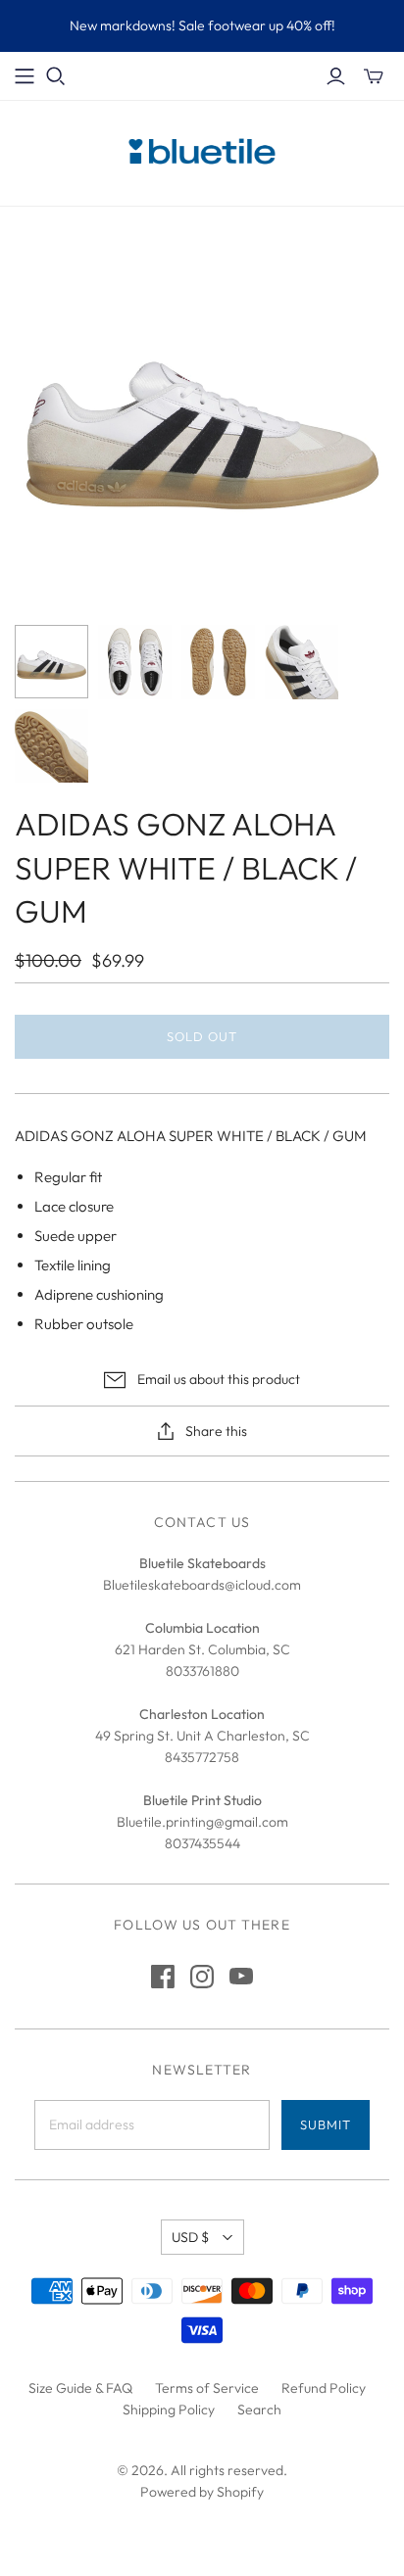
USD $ (190, 2237)
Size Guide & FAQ (80, 2388)
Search (259, 2409)
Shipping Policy (169, 2409)
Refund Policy (324, 2388)
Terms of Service (207, 2388)
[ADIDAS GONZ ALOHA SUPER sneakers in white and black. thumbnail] (51, 662)
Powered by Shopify (202, 2492)
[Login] (336, 76)
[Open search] (56, 76)
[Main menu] (25, 76)
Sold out (202, 1036)
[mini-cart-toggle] (374, 76)
